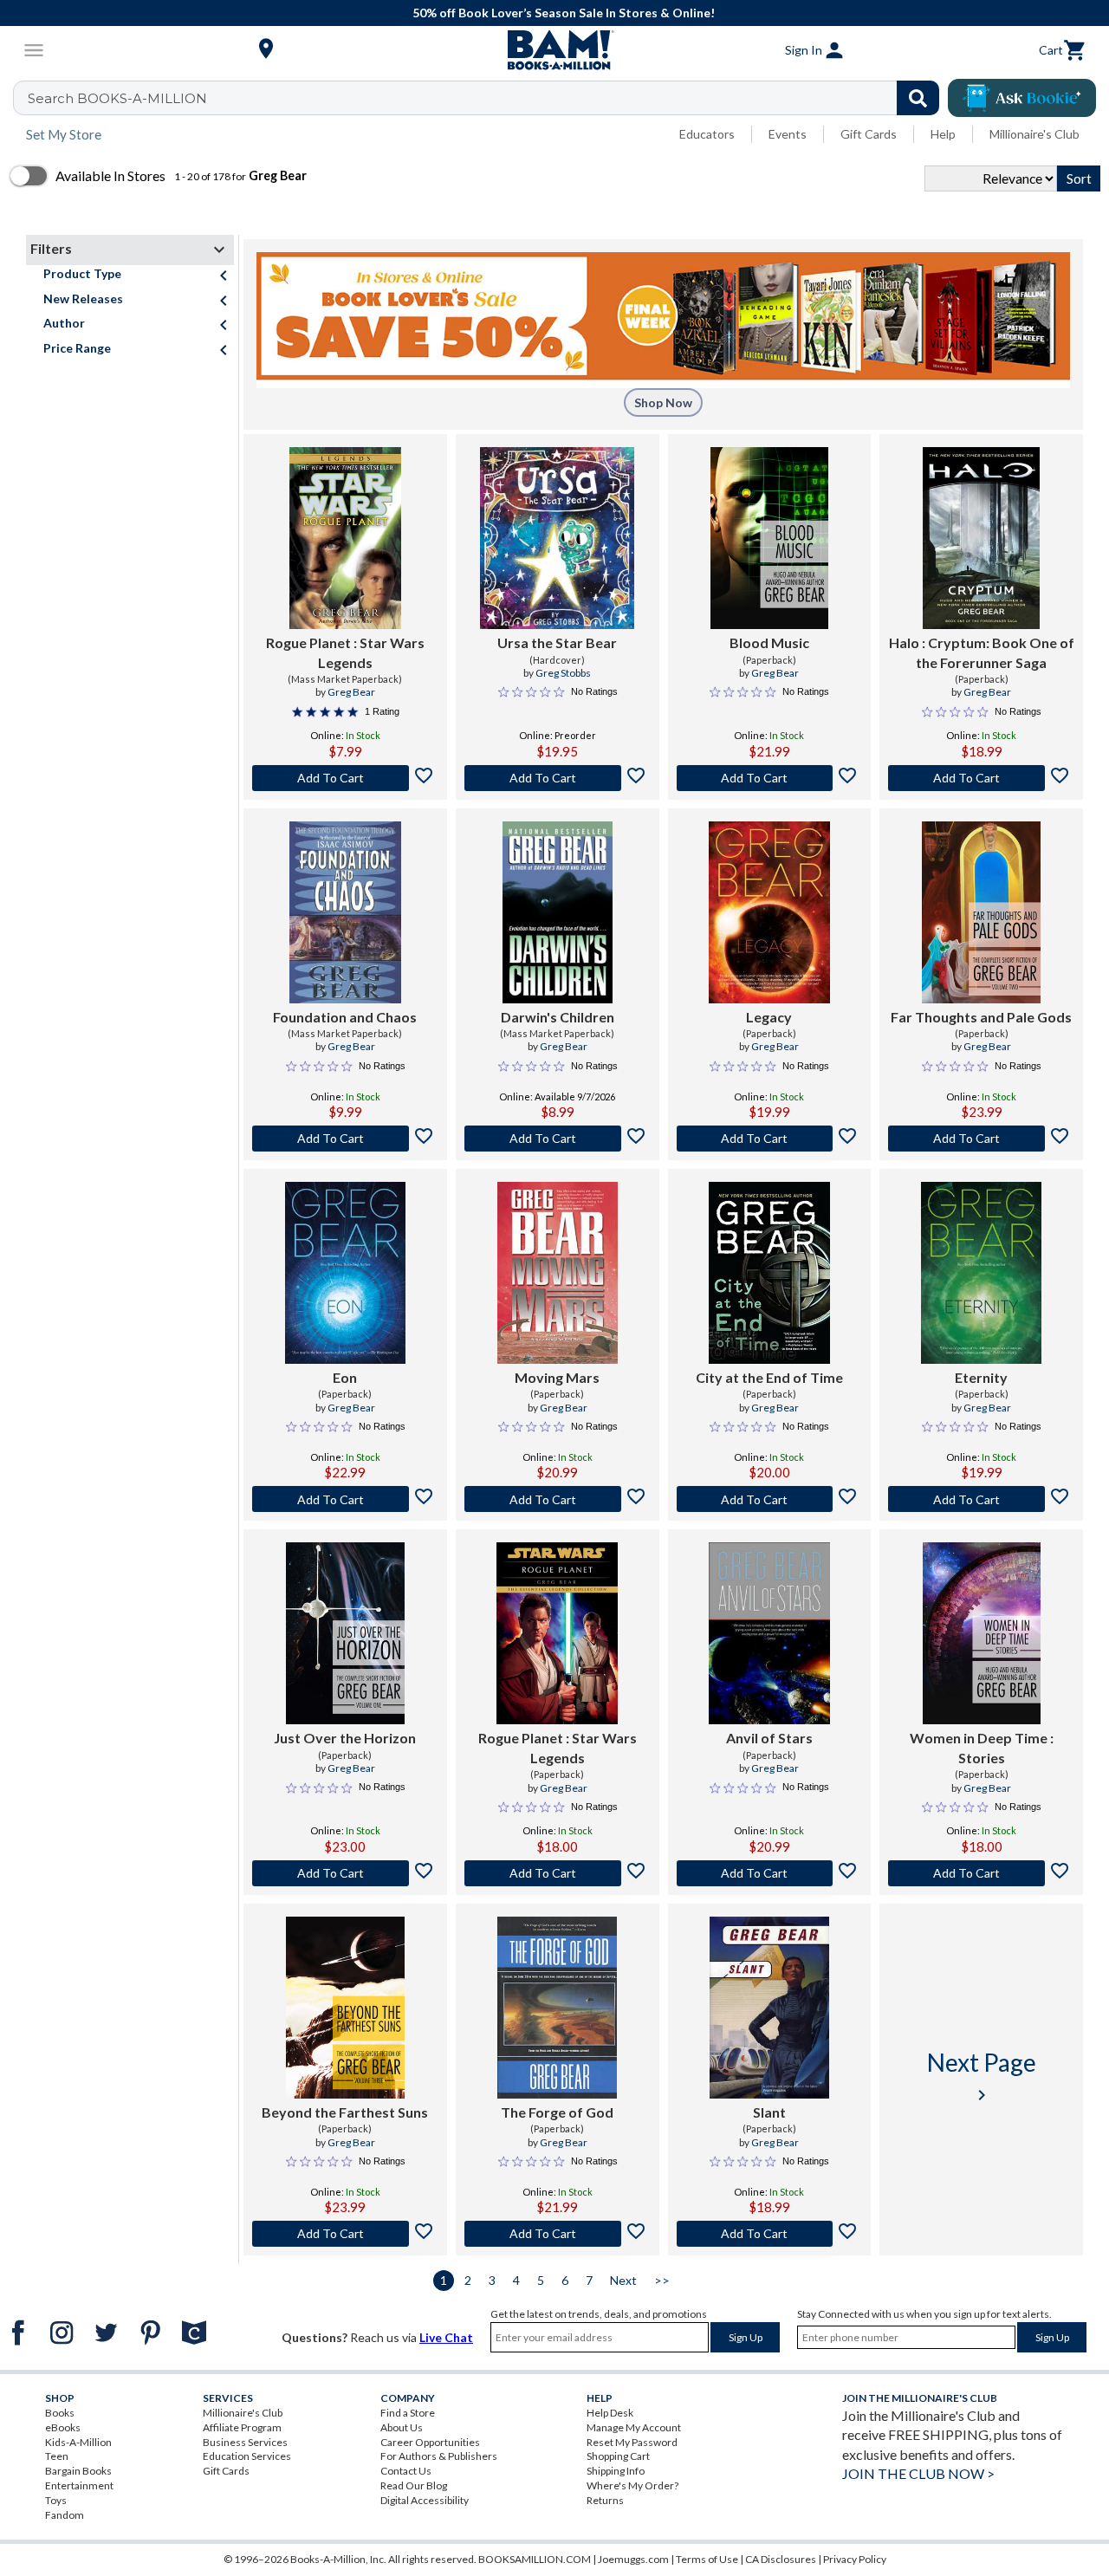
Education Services (247, 2456)
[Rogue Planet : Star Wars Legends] (345, 538)
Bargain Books (78, 2471)
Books (60, 2413)
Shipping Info (616, 2471)
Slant (769, 2112)
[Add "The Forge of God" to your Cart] (558, 2234)
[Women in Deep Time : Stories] (982, 1633)
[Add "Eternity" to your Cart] (981, 1499)
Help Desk (610, 2413)
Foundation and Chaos (345, 1017)
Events (788, 134)
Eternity (981, 1377)
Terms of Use (707, 2559)
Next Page (982, 2076)
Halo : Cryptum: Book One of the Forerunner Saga (982, 652)
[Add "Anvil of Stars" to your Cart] (770, 1873)
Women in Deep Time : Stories (982, 1747)
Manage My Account (634, 2427)
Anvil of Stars (769, 1738)
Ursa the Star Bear (557, 642)
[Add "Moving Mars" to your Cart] (558, 1499)
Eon (345, 1377)
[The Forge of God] (558, 2008)
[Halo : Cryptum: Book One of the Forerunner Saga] (981, 538)
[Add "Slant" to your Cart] (770, 2234)
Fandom (65, 2515)
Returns (605, 2500)
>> (662, 2280)
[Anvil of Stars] (769, 1633)
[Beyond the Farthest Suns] (345, 2008)
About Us (402, 2427)
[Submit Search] (918, 98)
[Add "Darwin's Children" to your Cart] (558, 1139)
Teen (57, 2456)
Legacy (769, 1017)
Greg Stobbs (563, 673)
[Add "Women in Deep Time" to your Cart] (981, 1873)
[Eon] (345, 1273)
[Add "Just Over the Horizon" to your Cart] (345, 1873)
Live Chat (446, 2337)
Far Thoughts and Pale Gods (981, 1017)
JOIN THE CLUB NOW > (918, 2473)
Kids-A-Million (78, 2442)
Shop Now (663, 402)
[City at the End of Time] (769, 1273)
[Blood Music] (769, 538)
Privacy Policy (855, 2559)
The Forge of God (557, 2112)
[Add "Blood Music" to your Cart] (770, 778)
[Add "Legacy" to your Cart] (770, 1139)
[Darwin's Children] (558, 912)
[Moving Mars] (558, 1273)
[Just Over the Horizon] (345, 1633)
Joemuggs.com (633, 2559)
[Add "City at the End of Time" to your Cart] (770, 1499)
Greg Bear (351, 692)
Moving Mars (557, 1377)
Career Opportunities (430, 2442)
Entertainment (79, 2485)
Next (623, 2280)
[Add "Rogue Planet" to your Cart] (345, 778)
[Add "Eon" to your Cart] (345, 1499)
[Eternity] (981, 1273)
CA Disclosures (781, 2559)
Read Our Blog (414, 2485)
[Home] (554, 50)
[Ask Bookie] (1022, 98)
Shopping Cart (618, 2456)
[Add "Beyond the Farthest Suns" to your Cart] (345, 2234)
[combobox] (487, 98)
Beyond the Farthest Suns (345, 2112)
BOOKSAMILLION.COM (535, 2559)
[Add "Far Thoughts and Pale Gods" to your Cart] (981, 1139)
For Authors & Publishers (439, 2456)
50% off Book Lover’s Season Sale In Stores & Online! (564, 13)
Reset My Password (632, 2442)
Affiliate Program (242, 2427)
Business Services (245, 2442)
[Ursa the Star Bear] (558, 538)
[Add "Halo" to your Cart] (981, 778)
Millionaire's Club (1034, 134)
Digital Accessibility (425, 2500)
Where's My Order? (632, 2485)
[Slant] (769, 2008)
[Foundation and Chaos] (345, 912)
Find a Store (408, 2413)
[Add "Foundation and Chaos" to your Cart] (345, 1139)
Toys (56, 2500)
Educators (707, 134)
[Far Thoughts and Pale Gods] (981, 912)
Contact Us (406, 2471)
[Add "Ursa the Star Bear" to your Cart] (558, 778)
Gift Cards (869, 134)
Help (943, 134)
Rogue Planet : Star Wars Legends (345, 652)
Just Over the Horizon (345, 1738)
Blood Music (769, 642)
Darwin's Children (558, 1017)
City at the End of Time (769, 1377)
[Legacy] (769, 912)
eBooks (63, 2427)
